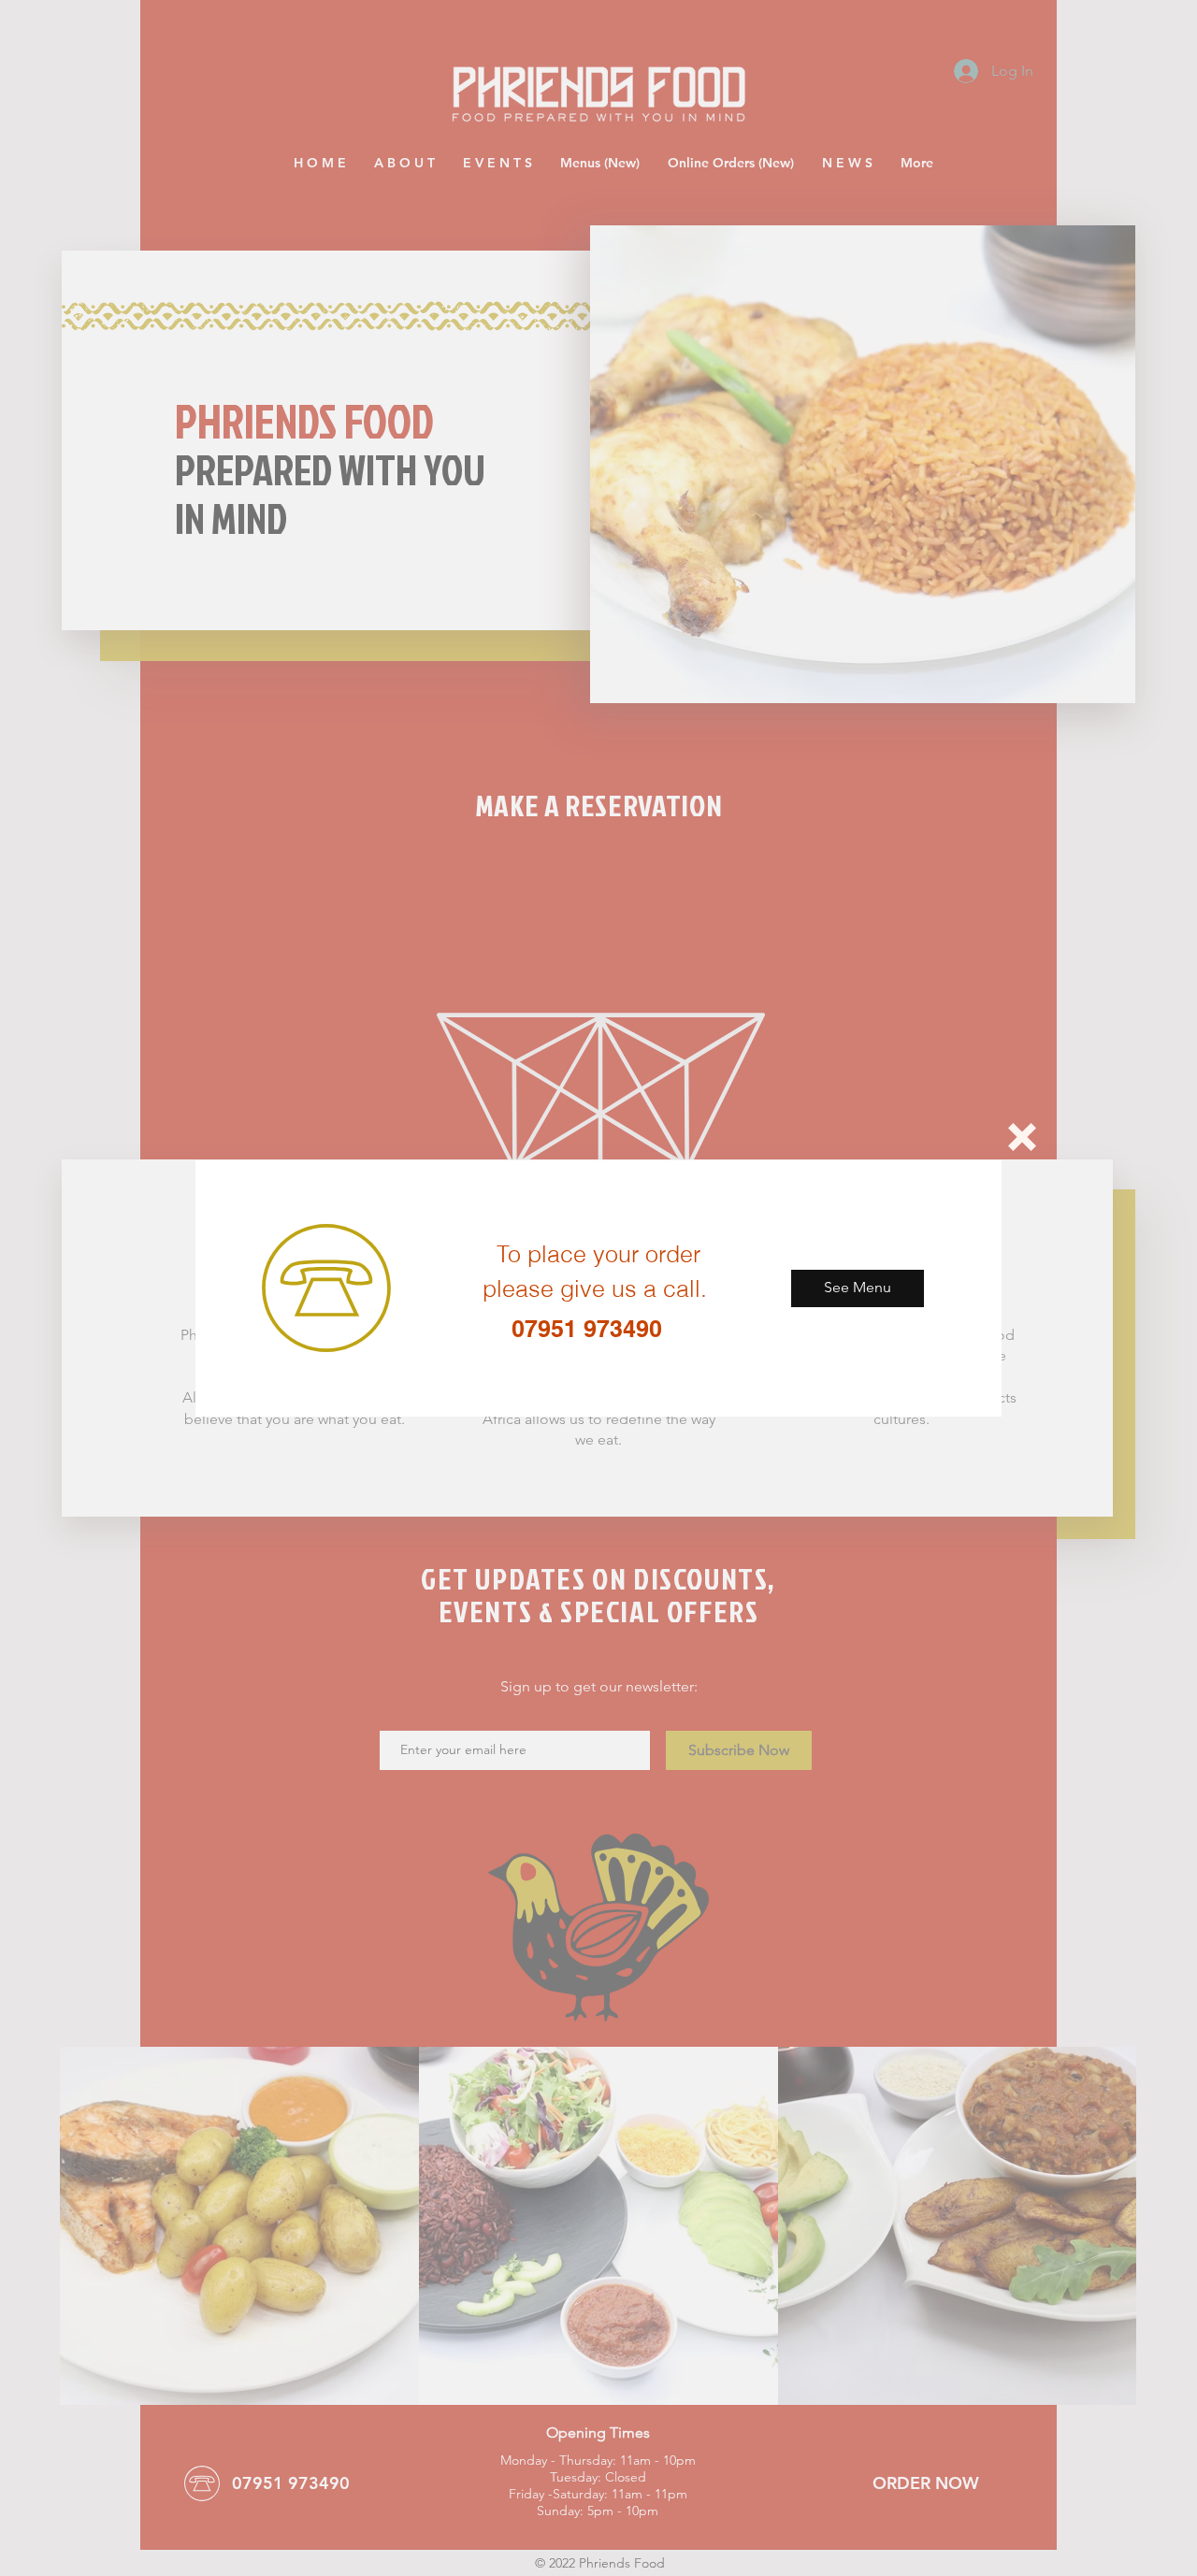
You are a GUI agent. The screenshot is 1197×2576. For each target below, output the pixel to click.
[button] (1022, 1137)
